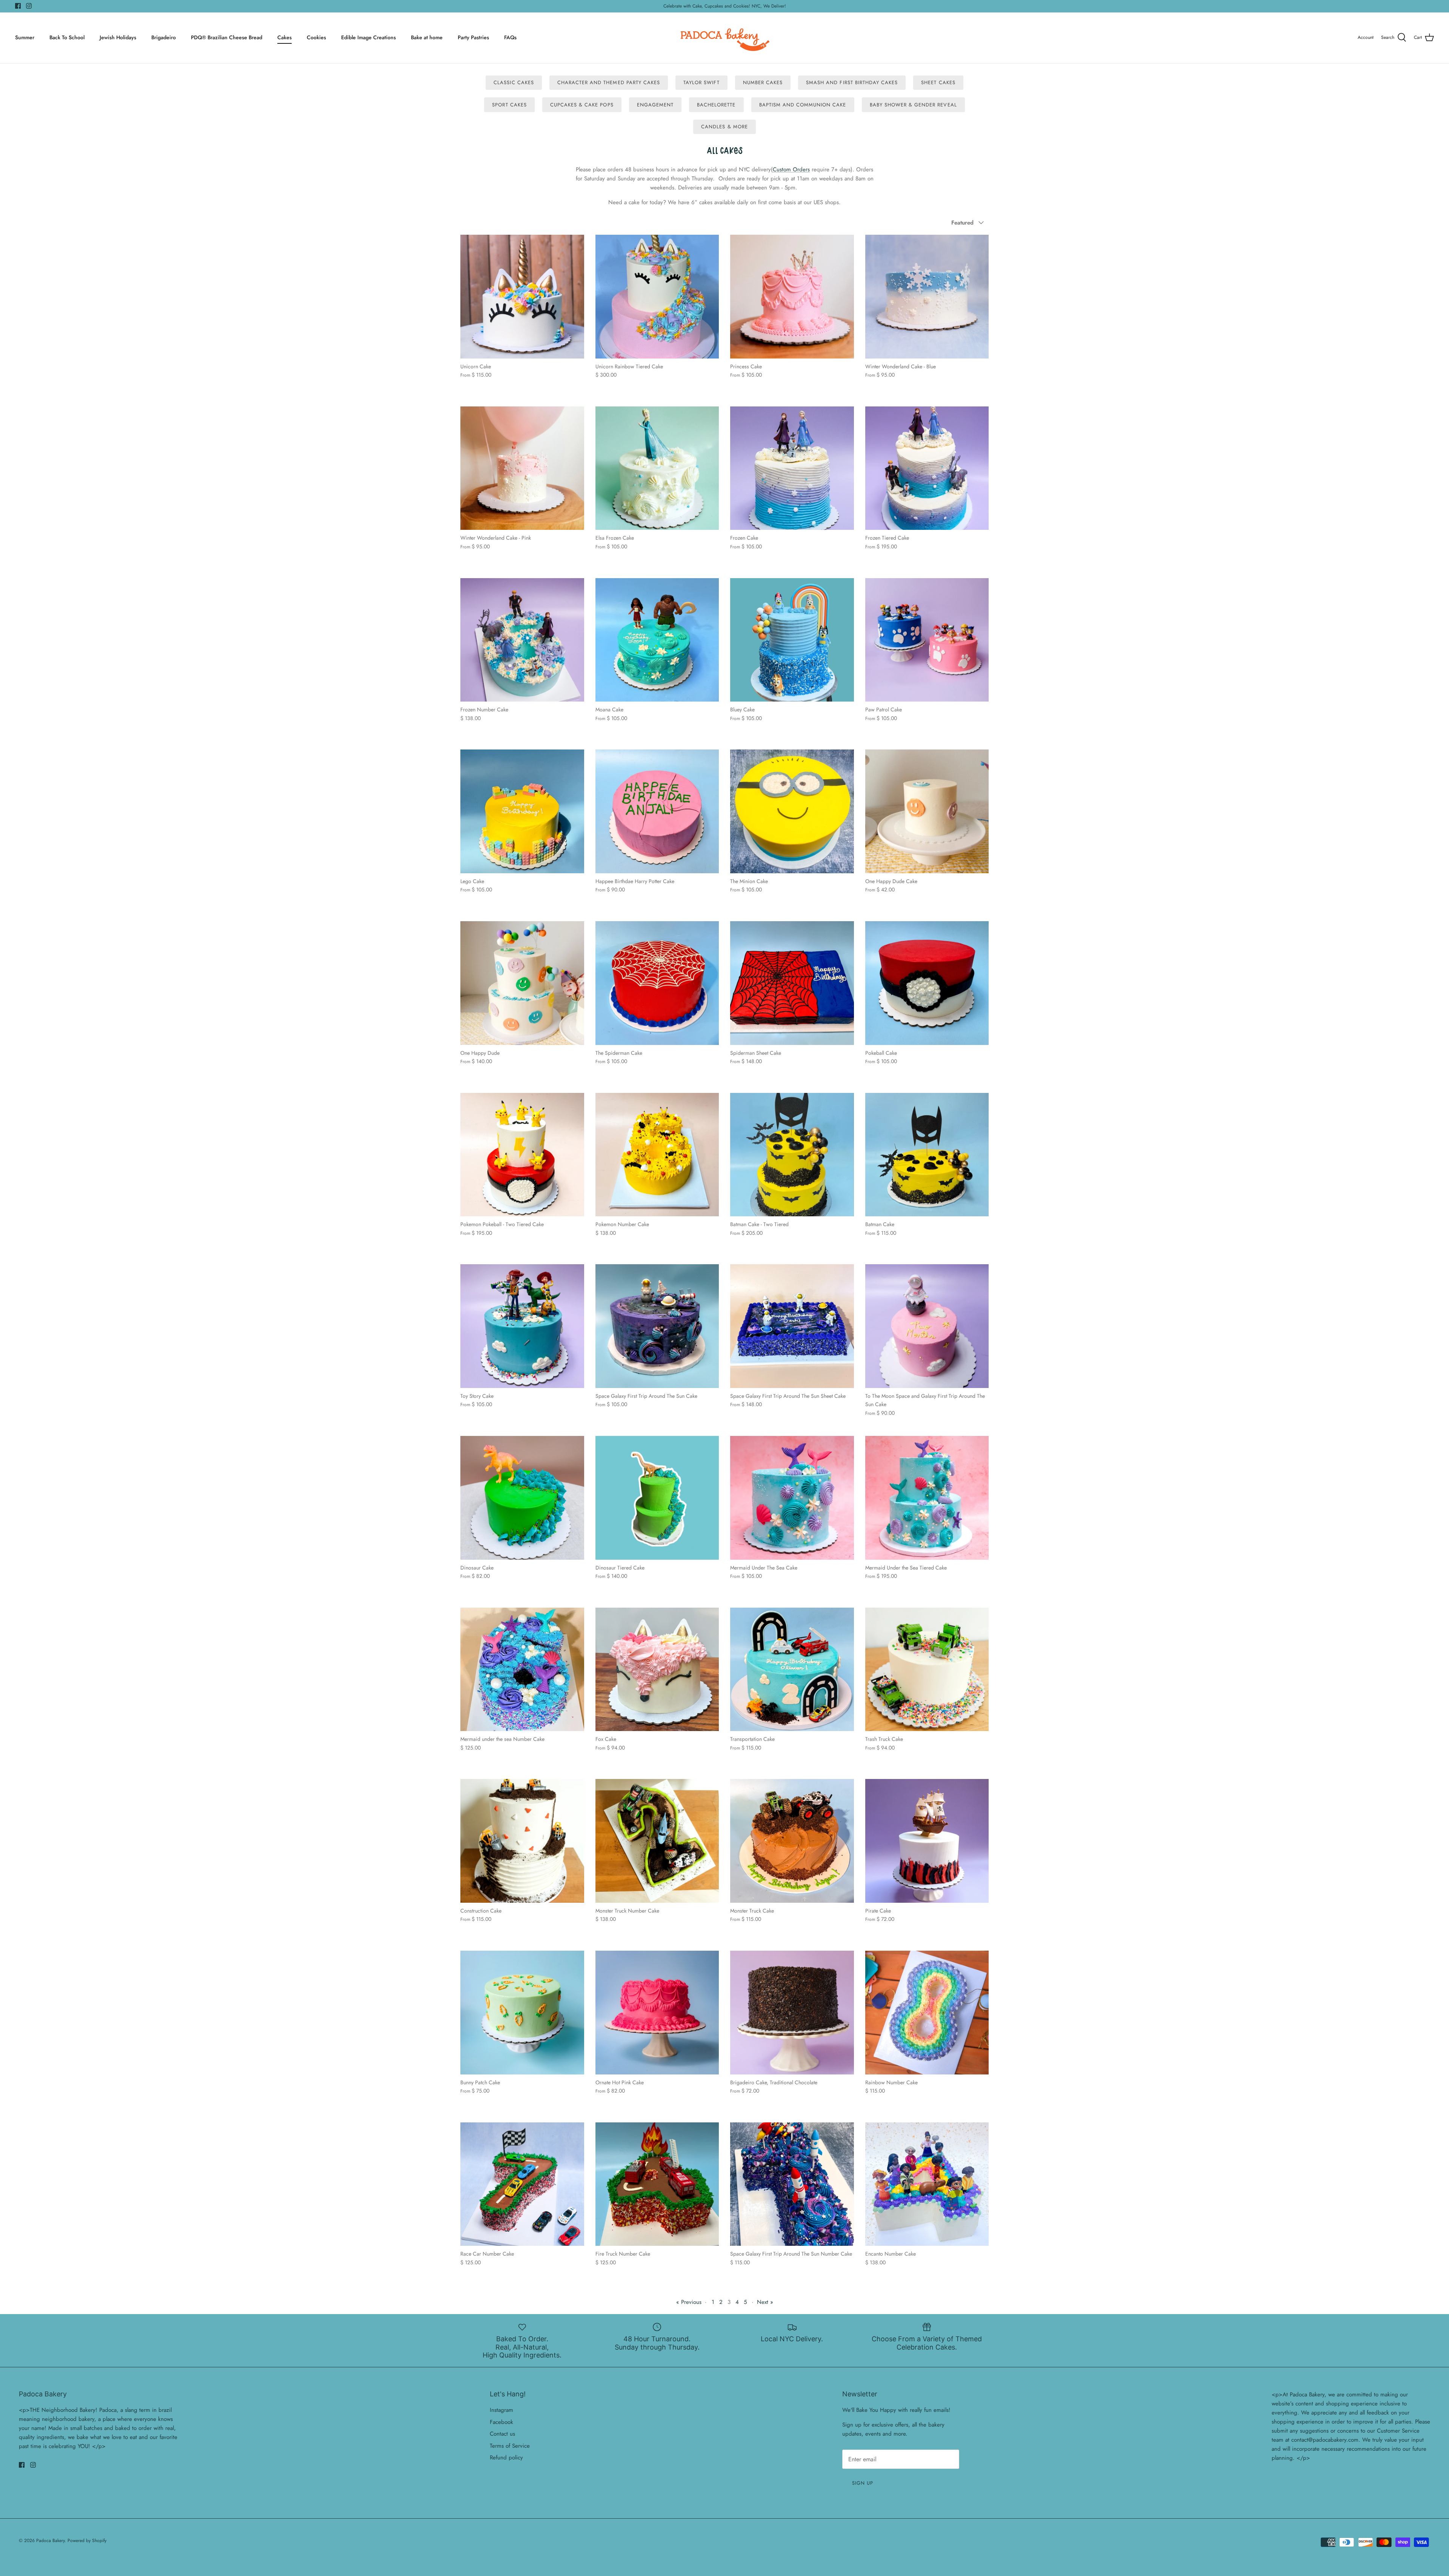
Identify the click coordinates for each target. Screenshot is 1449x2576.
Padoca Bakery (50, 2541)
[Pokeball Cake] (927, 983)
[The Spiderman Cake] (657, 983)
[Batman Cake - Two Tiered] (792, 1155)
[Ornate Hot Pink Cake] (657, 2013)
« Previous (689, 2302)
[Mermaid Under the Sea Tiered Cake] (927, 1498)
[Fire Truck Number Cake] (657, 2184)
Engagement (655, 105)
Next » (765, 2302)
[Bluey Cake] (792, 640)
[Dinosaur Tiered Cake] (657, 1498)
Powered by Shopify (87, 2541)
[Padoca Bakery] (725, 38)
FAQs (510, 37)
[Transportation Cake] (792, 1670)
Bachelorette (716, 105)
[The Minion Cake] (792, 811)
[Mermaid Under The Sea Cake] (792, 1498)
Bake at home (427, 37)
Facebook (501, 2422)
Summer (25, 37)
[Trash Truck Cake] (927, 1670)
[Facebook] (18, 6)
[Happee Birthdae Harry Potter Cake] (657, 811)
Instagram (501, 2410)
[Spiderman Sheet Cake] (792, 983)
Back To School (67, 37)
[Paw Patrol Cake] (927, 640)
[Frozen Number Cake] (522, 640)
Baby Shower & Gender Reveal (913, 105)
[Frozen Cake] (792, 468)
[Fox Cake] (657, 1670)
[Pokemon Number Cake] (657, 1155)
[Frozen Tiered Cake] (927, 468)
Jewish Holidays (118, 37)
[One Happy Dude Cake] (927, 811)
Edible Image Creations (368, 37)
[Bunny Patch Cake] (522, 2013)
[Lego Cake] (522, 811)
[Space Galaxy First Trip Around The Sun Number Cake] (792, 2184)
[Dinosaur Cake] (522, 1498)
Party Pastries (473, 37)
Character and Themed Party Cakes (609, 82)
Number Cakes (763, 82)
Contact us (502, 2434)
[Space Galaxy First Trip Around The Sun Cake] (657, 1326)
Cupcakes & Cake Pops (582, 105)
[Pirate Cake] (927, 1841)
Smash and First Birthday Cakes (852, 82)
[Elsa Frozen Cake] (657, 468)
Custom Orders (791, 169)
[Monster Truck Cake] (792, 1841)
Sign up (863, 2483)
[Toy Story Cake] (522, 1326)
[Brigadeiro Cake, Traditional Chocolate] (792, 2013)
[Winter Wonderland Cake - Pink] (522, 468)
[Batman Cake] (927, 1155)
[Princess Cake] (792, 297)
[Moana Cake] (657, 640)
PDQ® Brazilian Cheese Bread (227, 37)
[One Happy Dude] (522, 983)
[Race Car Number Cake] (522, 2184)
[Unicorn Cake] (522, 297)
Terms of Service (510, 2446)
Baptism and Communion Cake (803, 105)
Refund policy (506, 2458)
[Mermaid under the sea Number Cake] (522, 1670)
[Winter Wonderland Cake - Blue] (927, 297)
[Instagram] (29, 6)
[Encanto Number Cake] (927, 2184)
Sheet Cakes (938, 82)
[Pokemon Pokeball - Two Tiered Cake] (522, 1155)
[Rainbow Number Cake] (927, 2013)
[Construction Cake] (522, 1841)
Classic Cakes (514, 82)
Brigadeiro (164, 37)
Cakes (285, 37)
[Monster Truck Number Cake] (657, 1841)
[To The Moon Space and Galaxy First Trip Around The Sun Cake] (927, 1326)
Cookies (316, 37)
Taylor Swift (701, 82)
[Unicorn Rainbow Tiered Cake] (657, 297)
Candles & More (724, 127)
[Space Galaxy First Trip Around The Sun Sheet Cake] (792, 1326)
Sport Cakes (509, 105)
